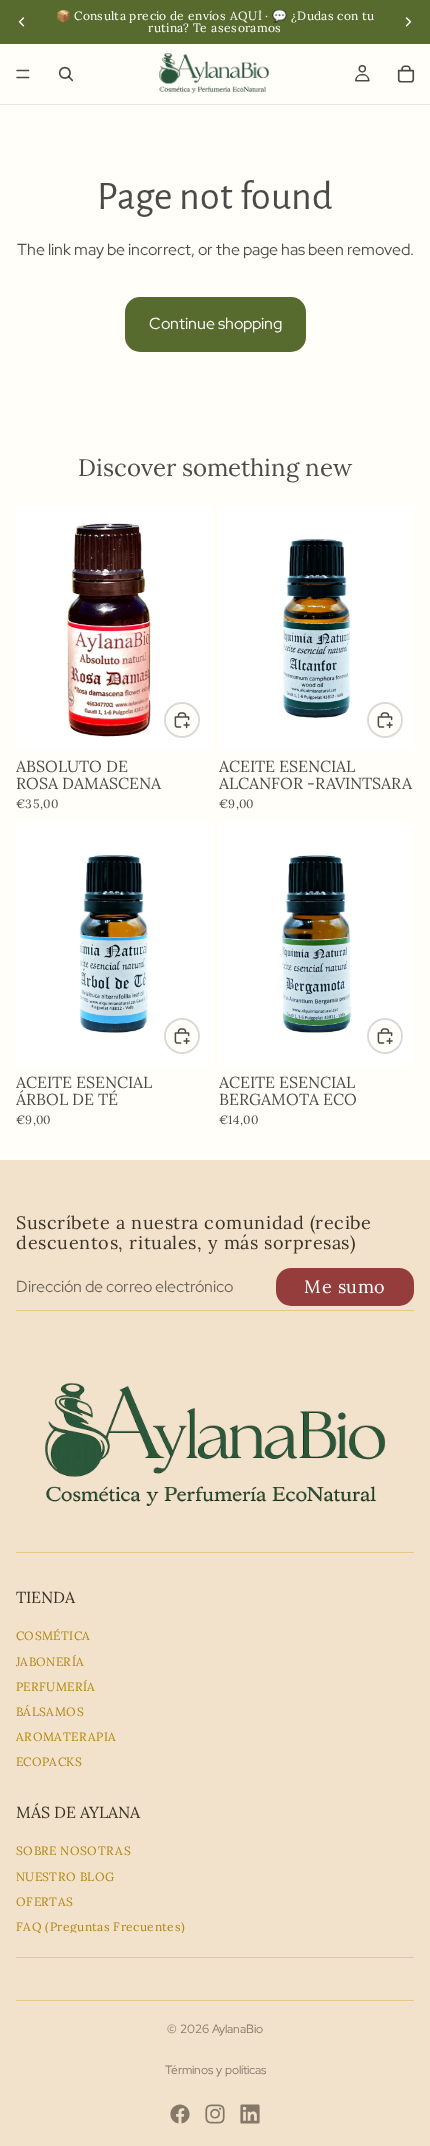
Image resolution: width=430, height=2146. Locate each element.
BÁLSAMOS (50, 1711)
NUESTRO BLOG (65, 1876)
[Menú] (23, 74)
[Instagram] (215, 2114)
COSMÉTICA (53, 1635)
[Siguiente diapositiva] (408, 22)
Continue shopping (215, 323)
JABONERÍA (50, 1661)
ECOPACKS (49, 1761)
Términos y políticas (215, 2070)
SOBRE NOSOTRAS (73, 1850)
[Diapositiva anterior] (22, 22)
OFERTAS (45, 1901)
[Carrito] (406, 74)
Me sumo (345, 1286)
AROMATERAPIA (66, 1736)
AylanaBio (237, 2029)
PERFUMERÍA (56, 1686)
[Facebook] (180, 2114)
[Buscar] (66, 74)
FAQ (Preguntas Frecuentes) (100, 1926)
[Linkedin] (250, 2114)
